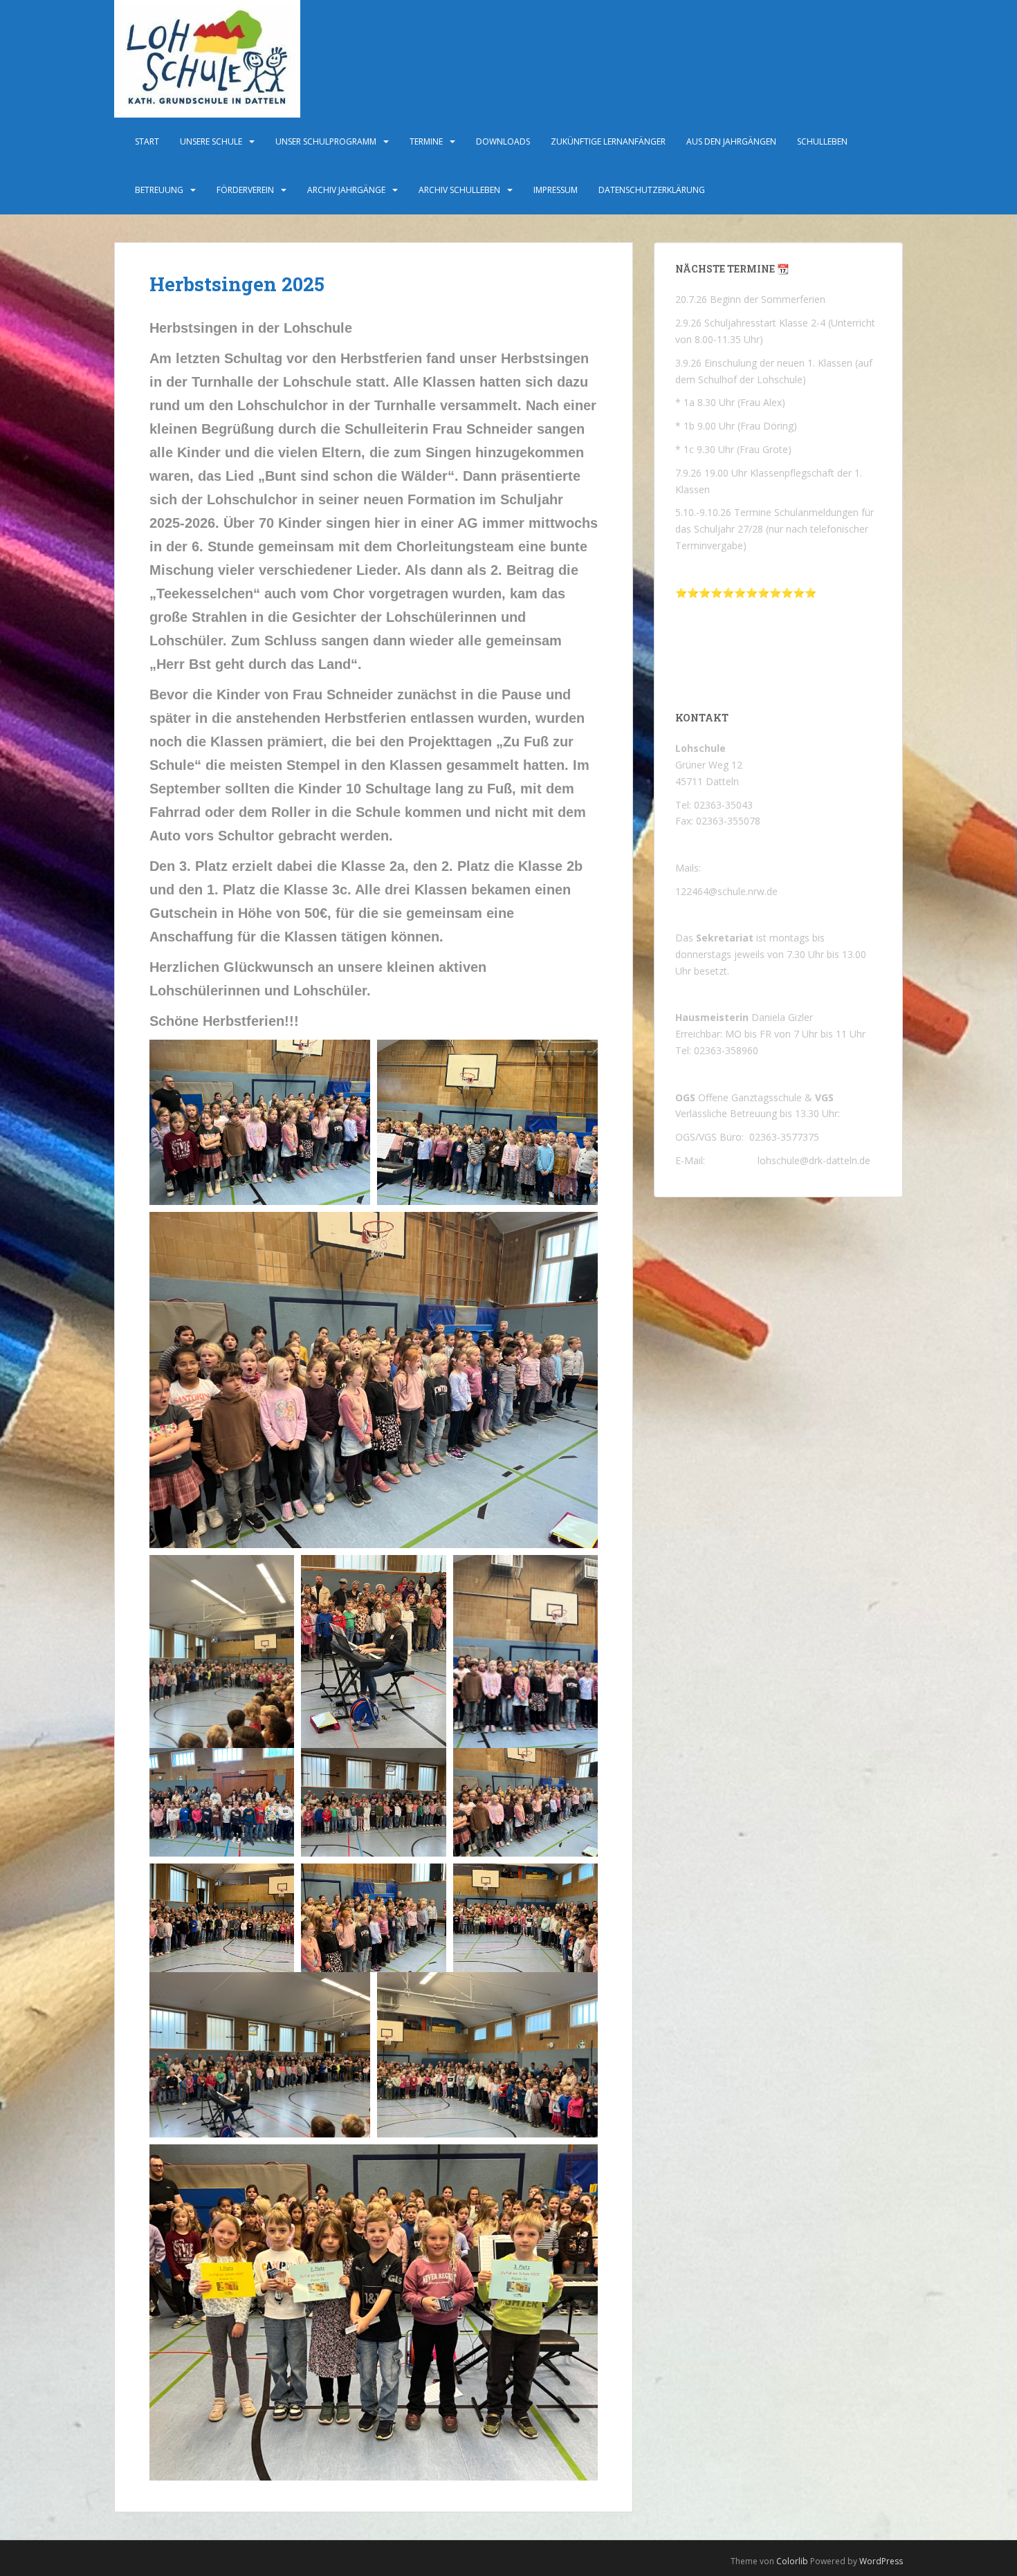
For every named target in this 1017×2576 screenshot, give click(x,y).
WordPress (881, 2561)
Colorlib (792, 2561)
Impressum (556, 190)
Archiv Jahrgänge (346, 190)
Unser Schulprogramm (326, 141)
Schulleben (822, 141)
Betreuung (159, 190)
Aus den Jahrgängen (731, 141)
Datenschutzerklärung (652, 190)
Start (147, 141)
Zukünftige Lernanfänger (608, 141)
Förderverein (245, 190)
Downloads (503, 141)
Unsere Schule (211, 141)
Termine (426, 141)
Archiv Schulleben (459, 190)
